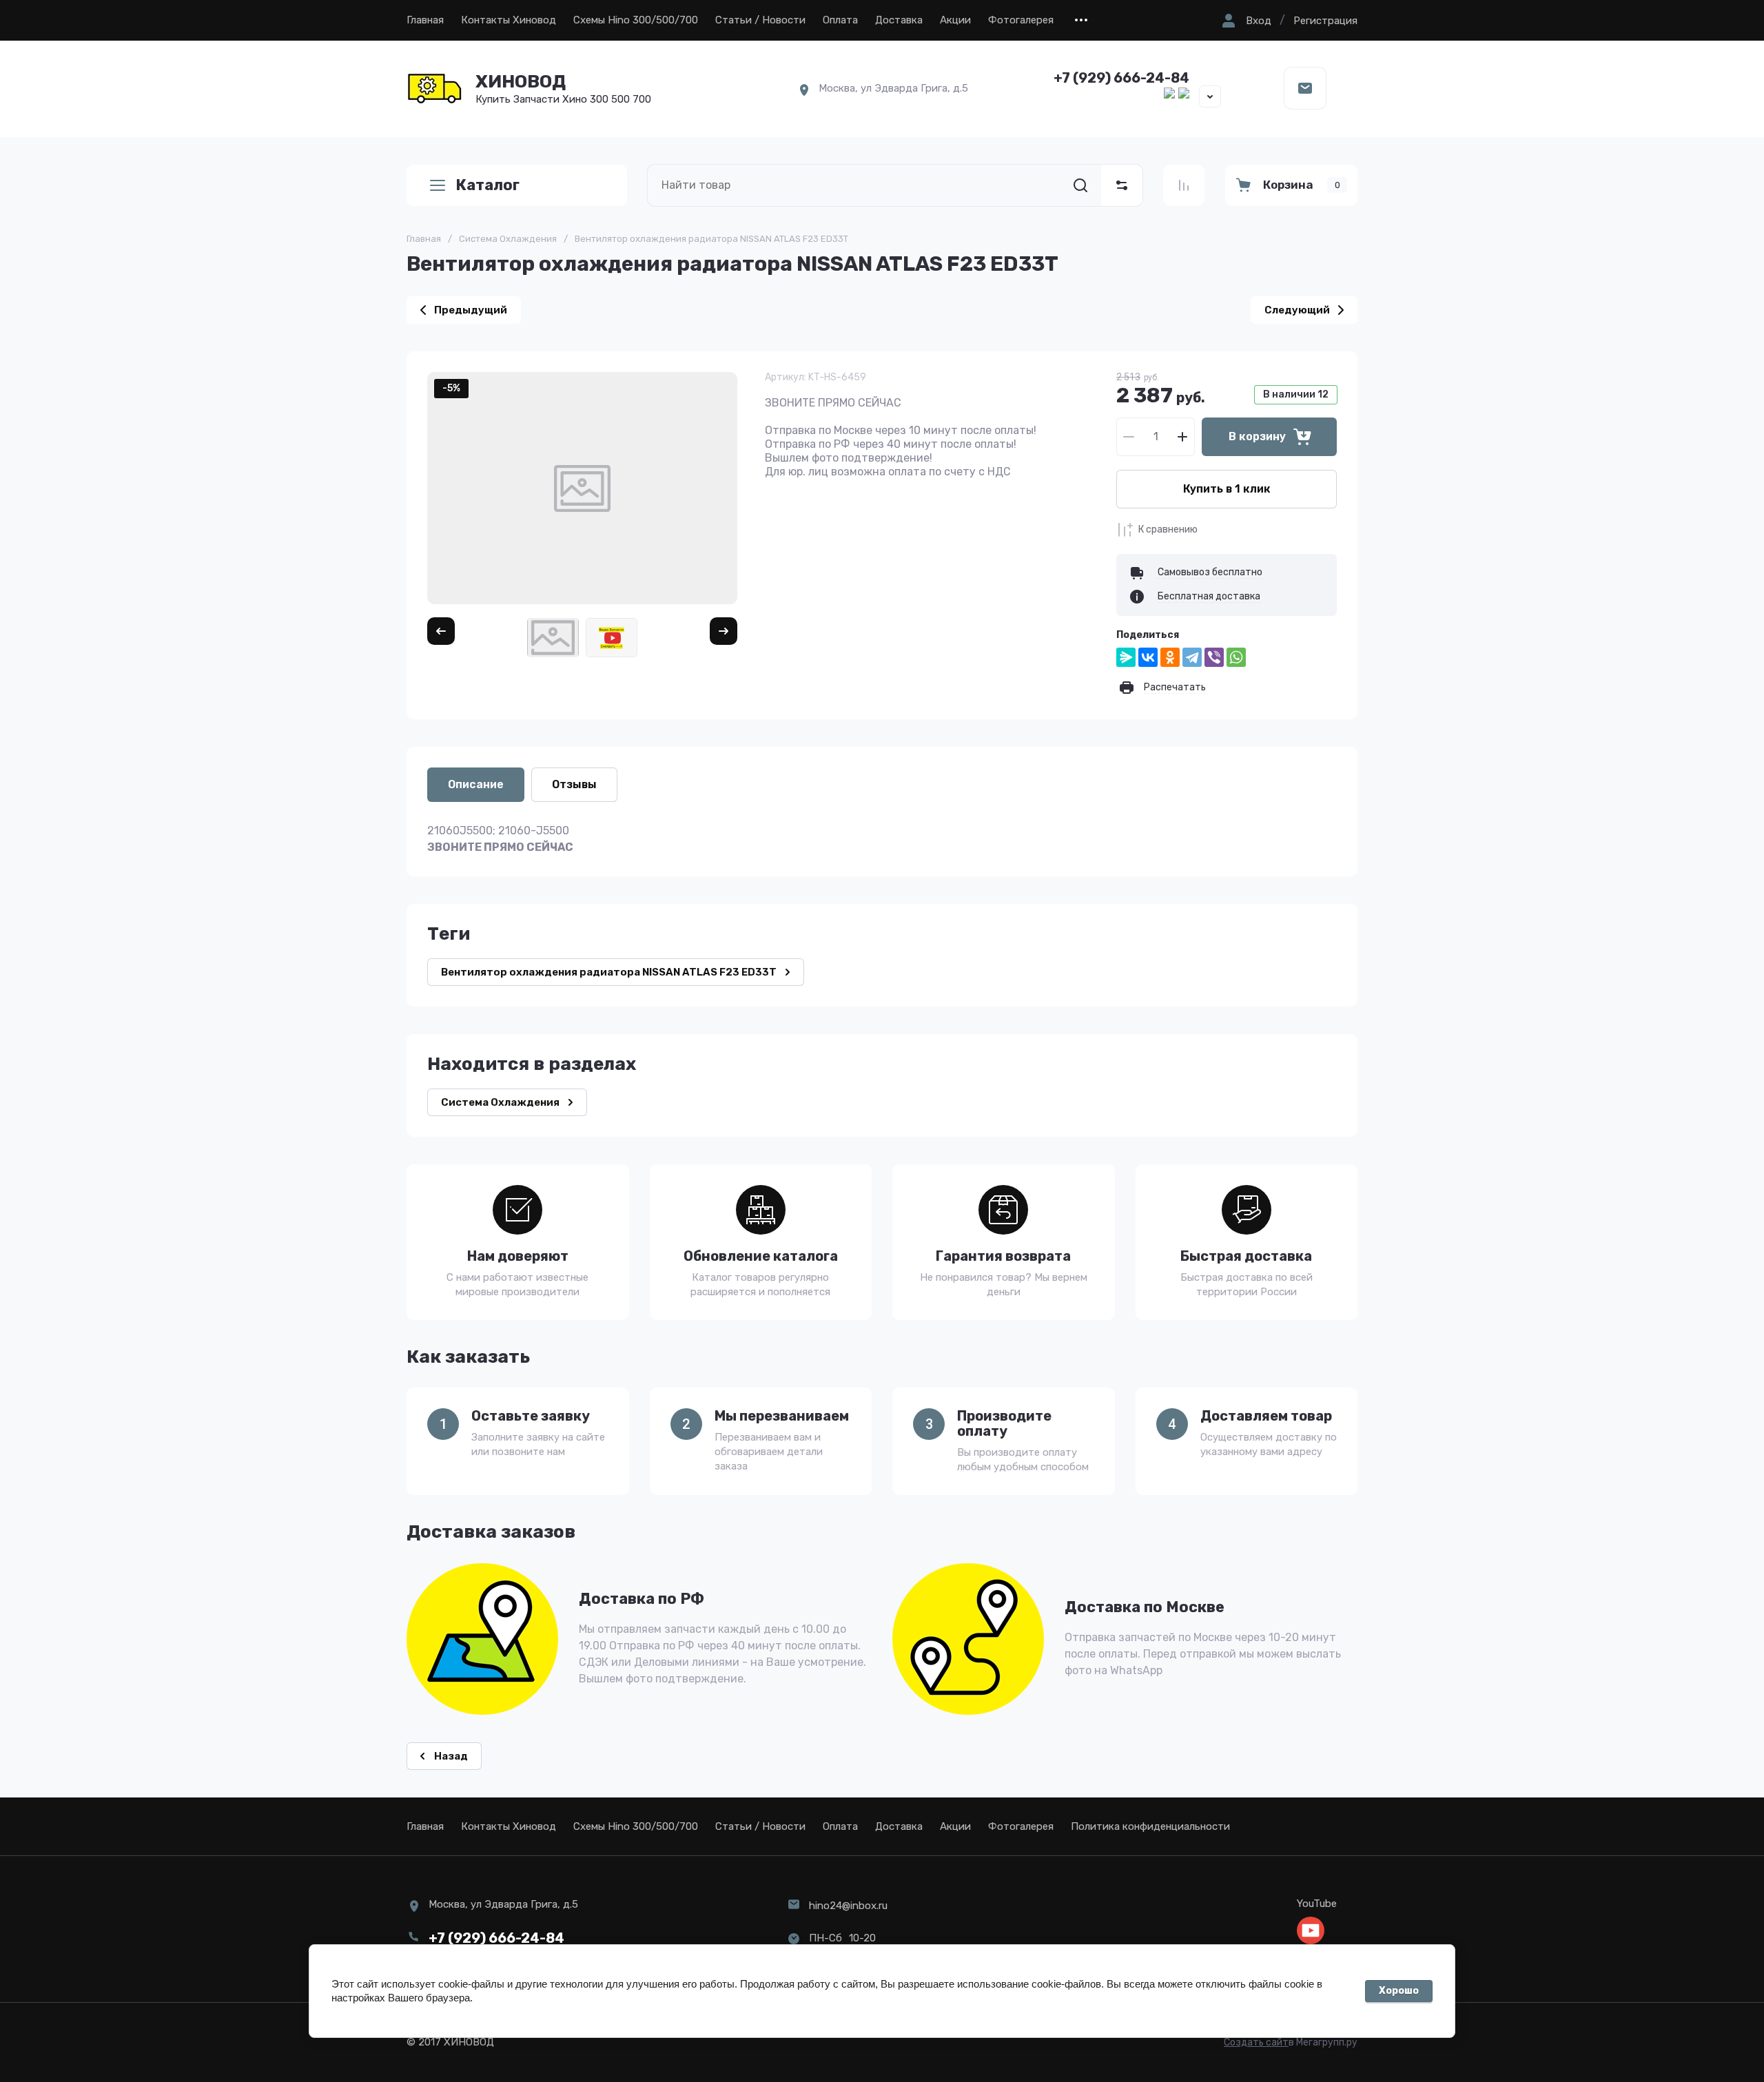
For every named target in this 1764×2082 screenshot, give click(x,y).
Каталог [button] (488, 185)
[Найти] (1080, 185)
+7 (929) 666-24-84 (1121, 78)
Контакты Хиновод (509, 20)
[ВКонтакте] (1148, 657)
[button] (1245, 21)
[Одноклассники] (1170, 657)
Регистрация (1325, 21)
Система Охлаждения (508, 239)
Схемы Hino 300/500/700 (636, 20)
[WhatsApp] (1236, 657)
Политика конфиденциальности (1150, 1826)
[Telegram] (1192, 657)
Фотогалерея (1021, 20)
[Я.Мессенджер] (1126, 657)
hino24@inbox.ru (848, 1906)
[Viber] (1214, 657)
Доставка (899, 20)
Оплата (840, 20)
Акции (955, 20)
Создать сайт (1256, 2042)
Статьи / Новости (760, 20)
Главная (425, 20)
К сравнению (1168, 529)
